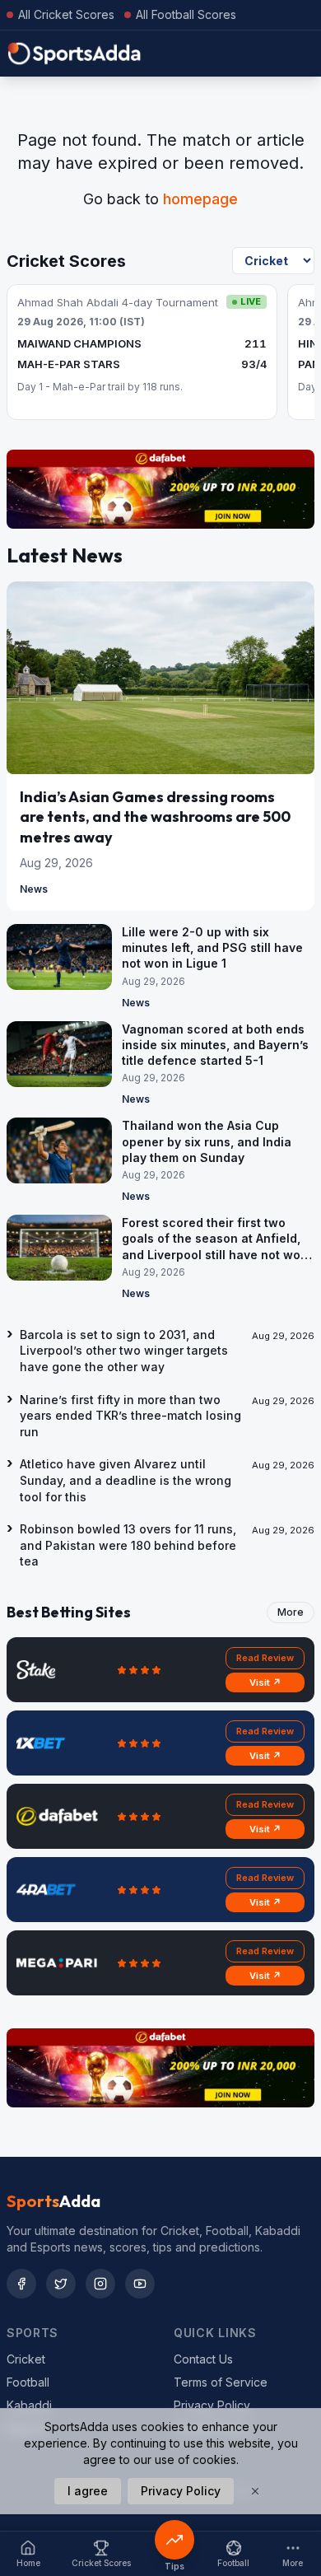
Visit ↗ (265, 1682)
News (34, 889)
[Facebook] (21, 2284)
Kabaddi (29, 2405)
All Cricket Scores (66, 14)
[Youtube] (140, 2284)
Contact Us (203, 2359)
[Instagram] (100, 2284)
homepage (200, 199)
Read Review (265, 1658)
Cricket (26, 2359)
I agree (88, 2491)
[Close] (255, 2491)
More (291, 1612)
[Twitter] (61, 2284)
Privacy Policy (212, 2405)
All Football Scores (186, 14)
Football (28, 2382)
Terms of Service (221, 2382)
